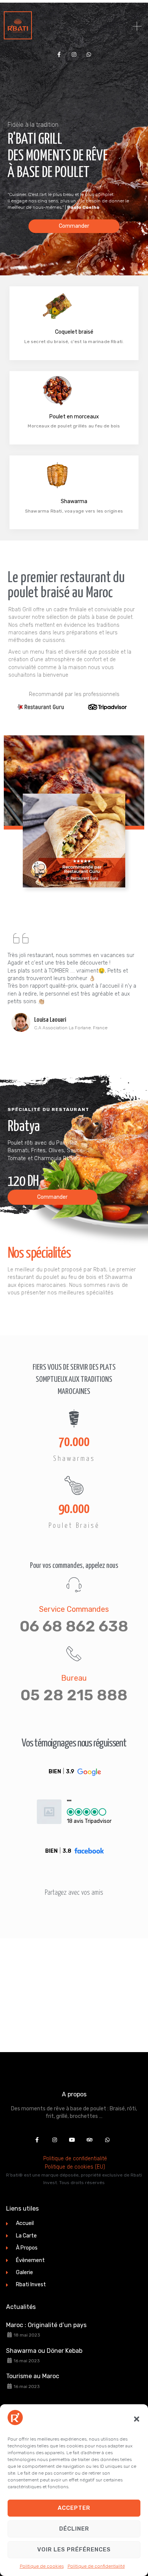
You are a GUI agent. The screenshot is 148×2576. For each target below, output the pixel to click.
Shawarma (74, 501)
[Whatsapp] (89, 54)
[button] (137, 2419)
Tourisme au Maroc (33, 2376)
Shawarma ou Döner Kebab (44, 2351)
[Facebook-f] (59, 54)
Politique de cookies (42, 2566)
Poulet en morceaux (74, 417)
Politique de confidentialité (96, 2566)
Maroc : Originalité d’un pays (46, 2325)
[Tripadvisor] (90, 2140)
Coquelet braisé (74, 332)
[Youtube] (72, 2140)
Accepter (74, 2508)
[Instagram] (74, 54)
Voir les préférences (74, 2550)
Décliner (74, 2529)
